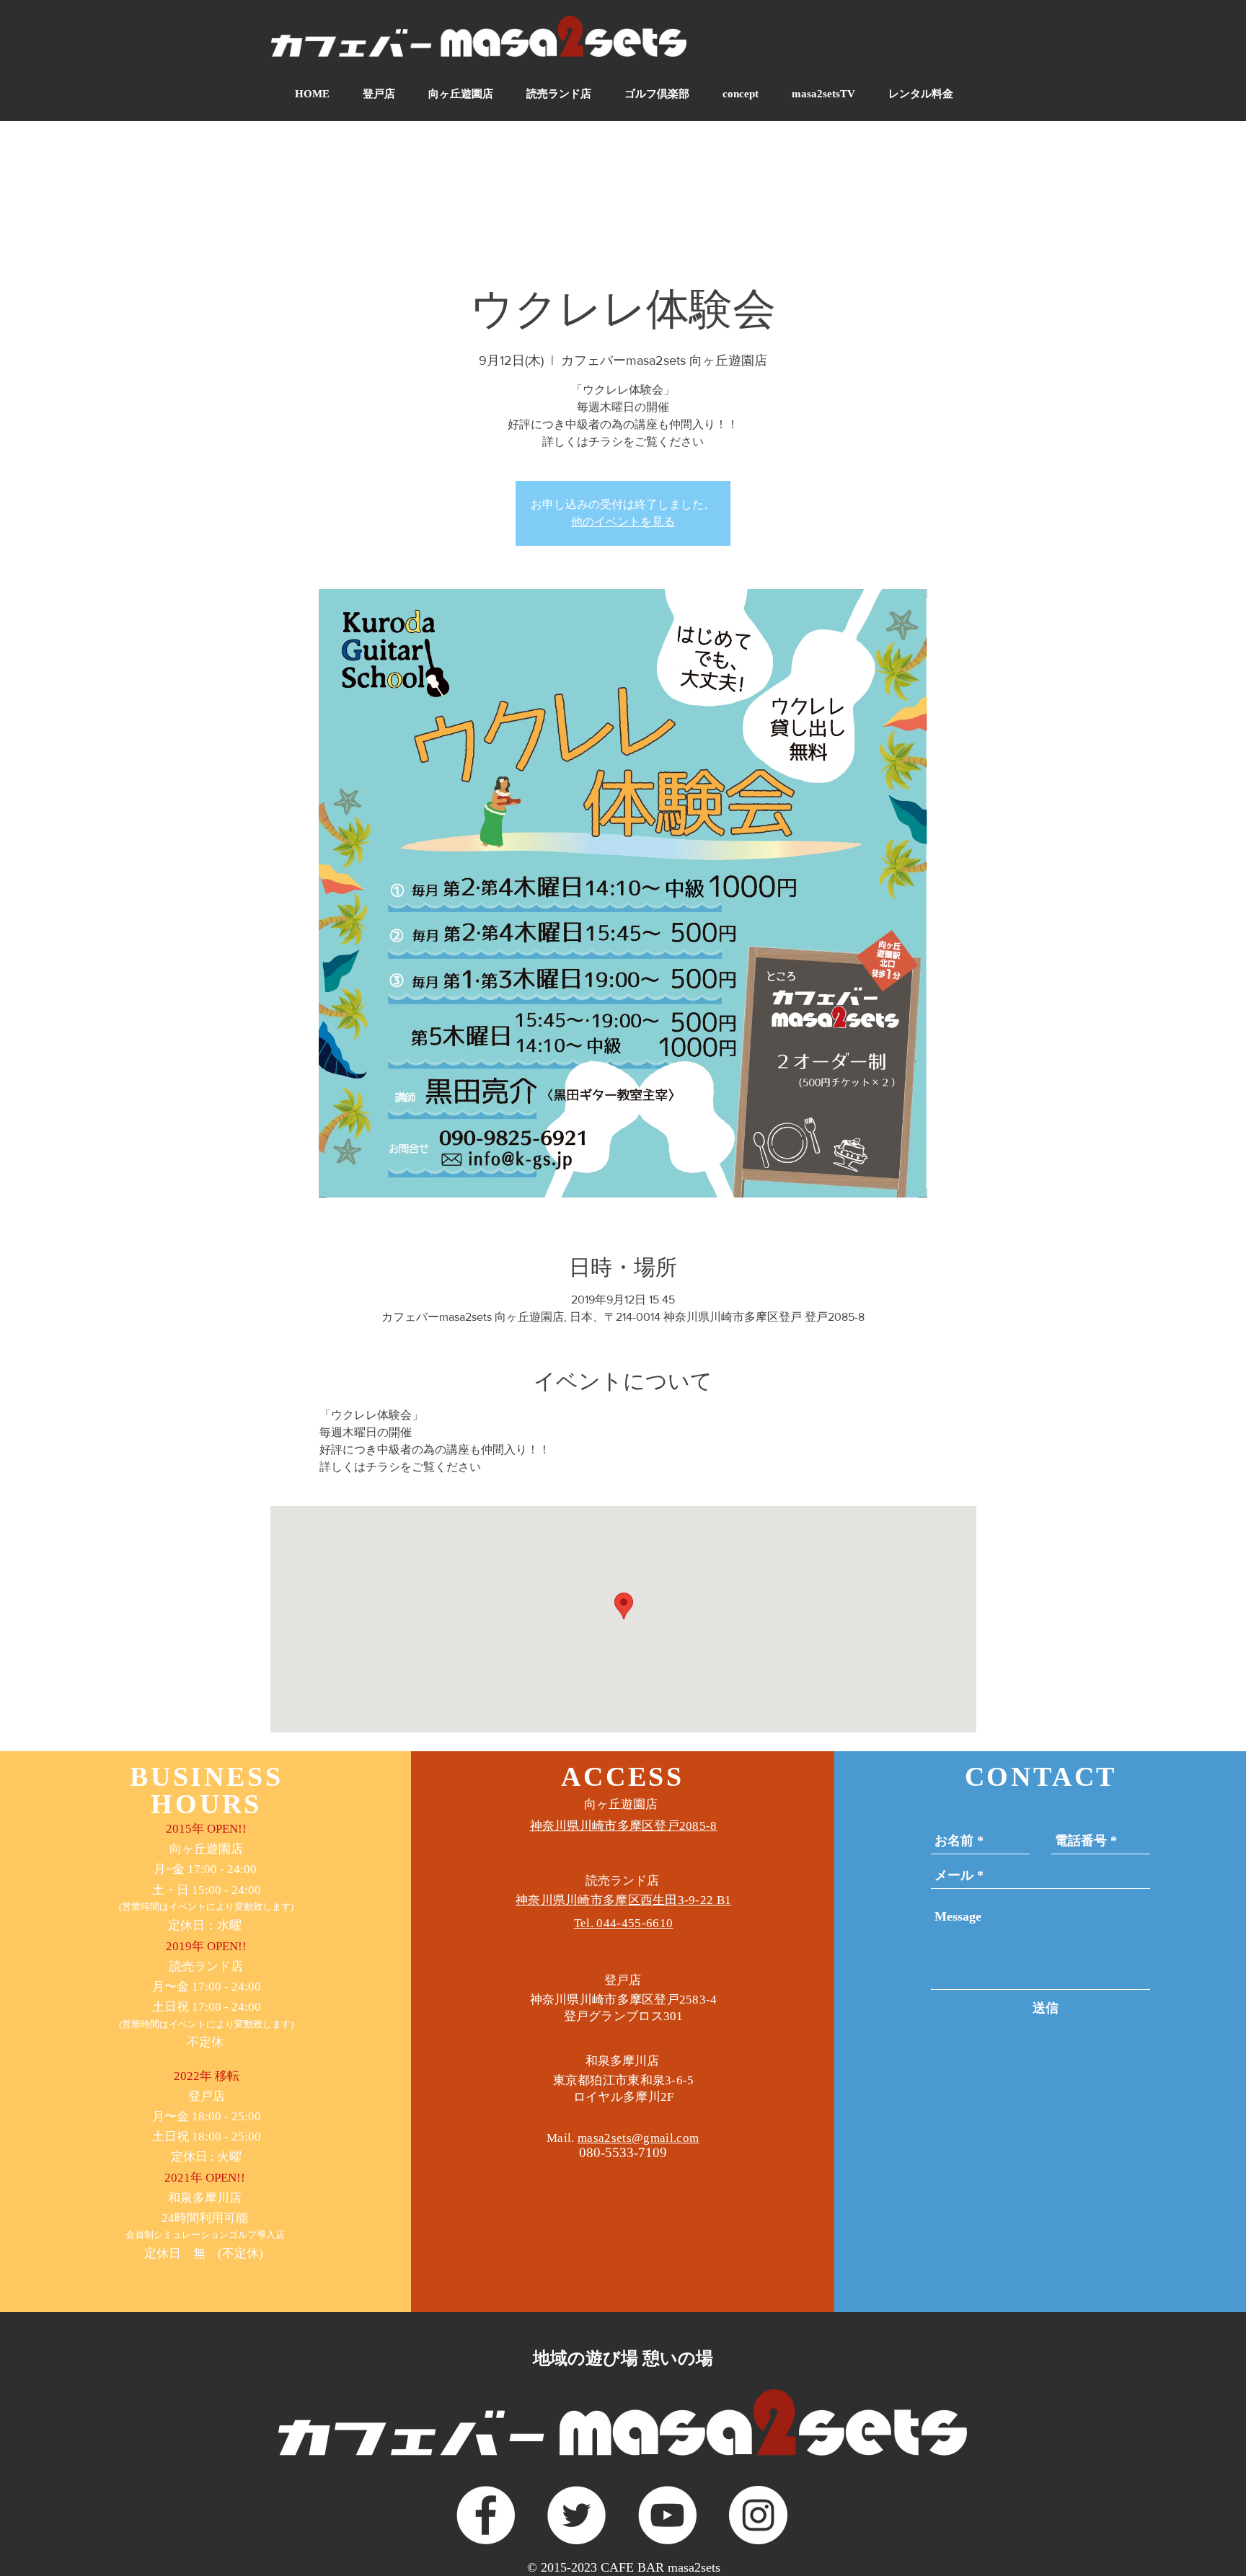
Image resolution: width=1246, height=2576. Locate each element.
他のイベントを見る (623, 522)
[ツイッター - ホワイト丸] (576, 2515)
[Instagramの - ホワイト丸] (758, 2515)
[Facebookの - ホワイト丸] (486, 2515)
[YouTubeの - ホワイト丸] (667, 2515)
